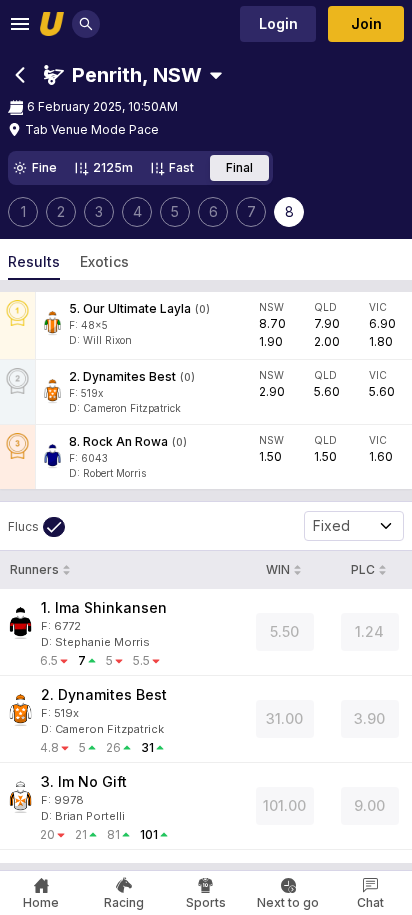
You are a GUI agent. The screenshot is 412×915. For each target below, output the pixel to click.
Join (366, 23)
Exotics (104, 261)
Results (34, 261)
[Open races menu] (216, 75)
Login (278, 23)
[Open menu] (20, 24)
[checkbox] (36, 527)
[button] (123, 75)
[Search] (86, 24)
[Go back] (20, 75)
